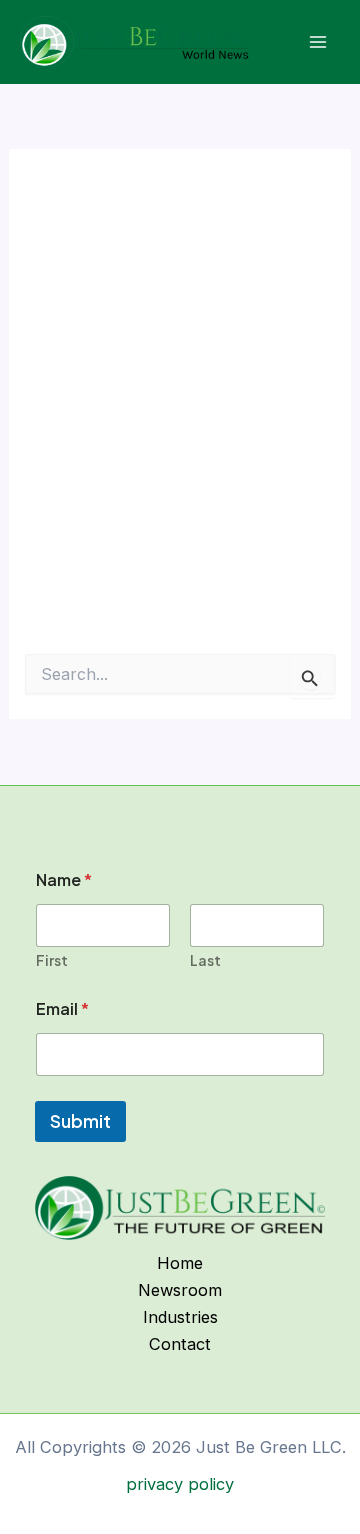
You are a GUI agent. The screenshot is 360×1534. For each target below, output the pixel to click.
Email (62, 1008)
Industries (180, 1317)
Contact (180, 1344)
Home (180, 1263)
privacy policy (180, 1484)
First (52, 960)
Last (205, 960)
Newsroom (180, 1290)
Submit (80, 1121)
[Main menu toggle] (317, 41)
